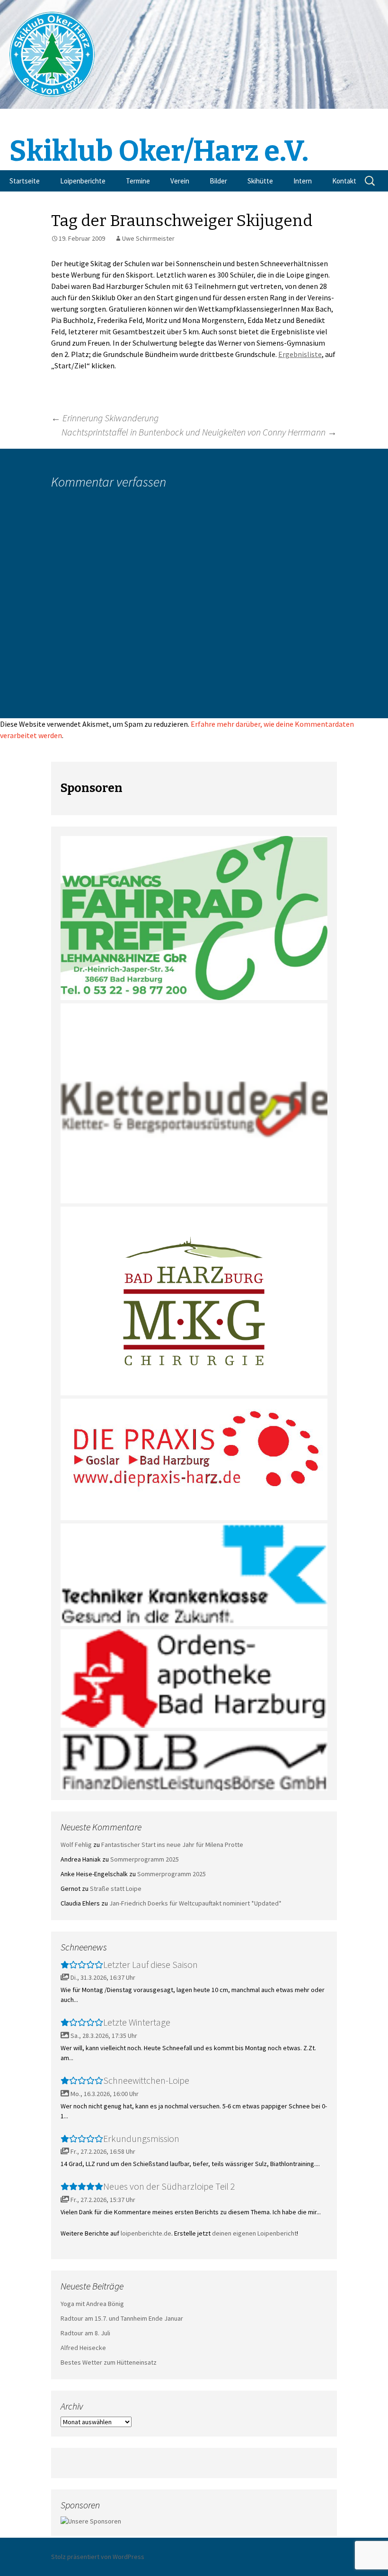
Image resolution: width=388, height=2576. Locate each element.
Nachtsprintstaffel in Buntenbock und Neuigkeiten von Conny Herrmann (199, 432)
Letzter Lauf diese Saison (150, 1964)
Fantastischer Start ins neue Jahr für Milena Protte (172, 1845)
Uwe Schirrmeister (148, 238)
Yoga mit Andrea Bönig (92, 2304)
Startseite (25, 181)
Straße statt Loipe (116, 1888)
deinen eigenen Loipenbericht (254, 2233)
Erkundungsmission (141, 2138)
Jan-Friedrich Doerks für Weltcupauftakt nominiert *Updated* (195, 1903)
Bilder (218, 181)
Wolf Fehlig (76, 1845)
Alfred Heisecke (83, 2348)
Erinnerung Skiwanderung (105, 418)
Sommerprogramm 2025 (145, 1859)
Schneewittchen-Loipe (146, 2080)
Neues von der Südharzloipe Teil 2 (169, 2186)
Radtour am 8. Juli (85, 2333)
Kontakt (344, 181)
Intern (303, 181)
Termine (138, 181)
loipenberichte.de (146, 2233)
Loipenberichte (83, 181)
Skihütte (260, 181)
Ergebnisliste (300, 354)
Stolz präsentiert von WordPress (98, 2557)
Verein (180, 181)
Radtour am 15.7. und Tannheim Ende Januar (122, 2318)
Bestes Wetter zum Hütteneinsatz (109, 2362)
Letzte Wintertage (137, 2022)
